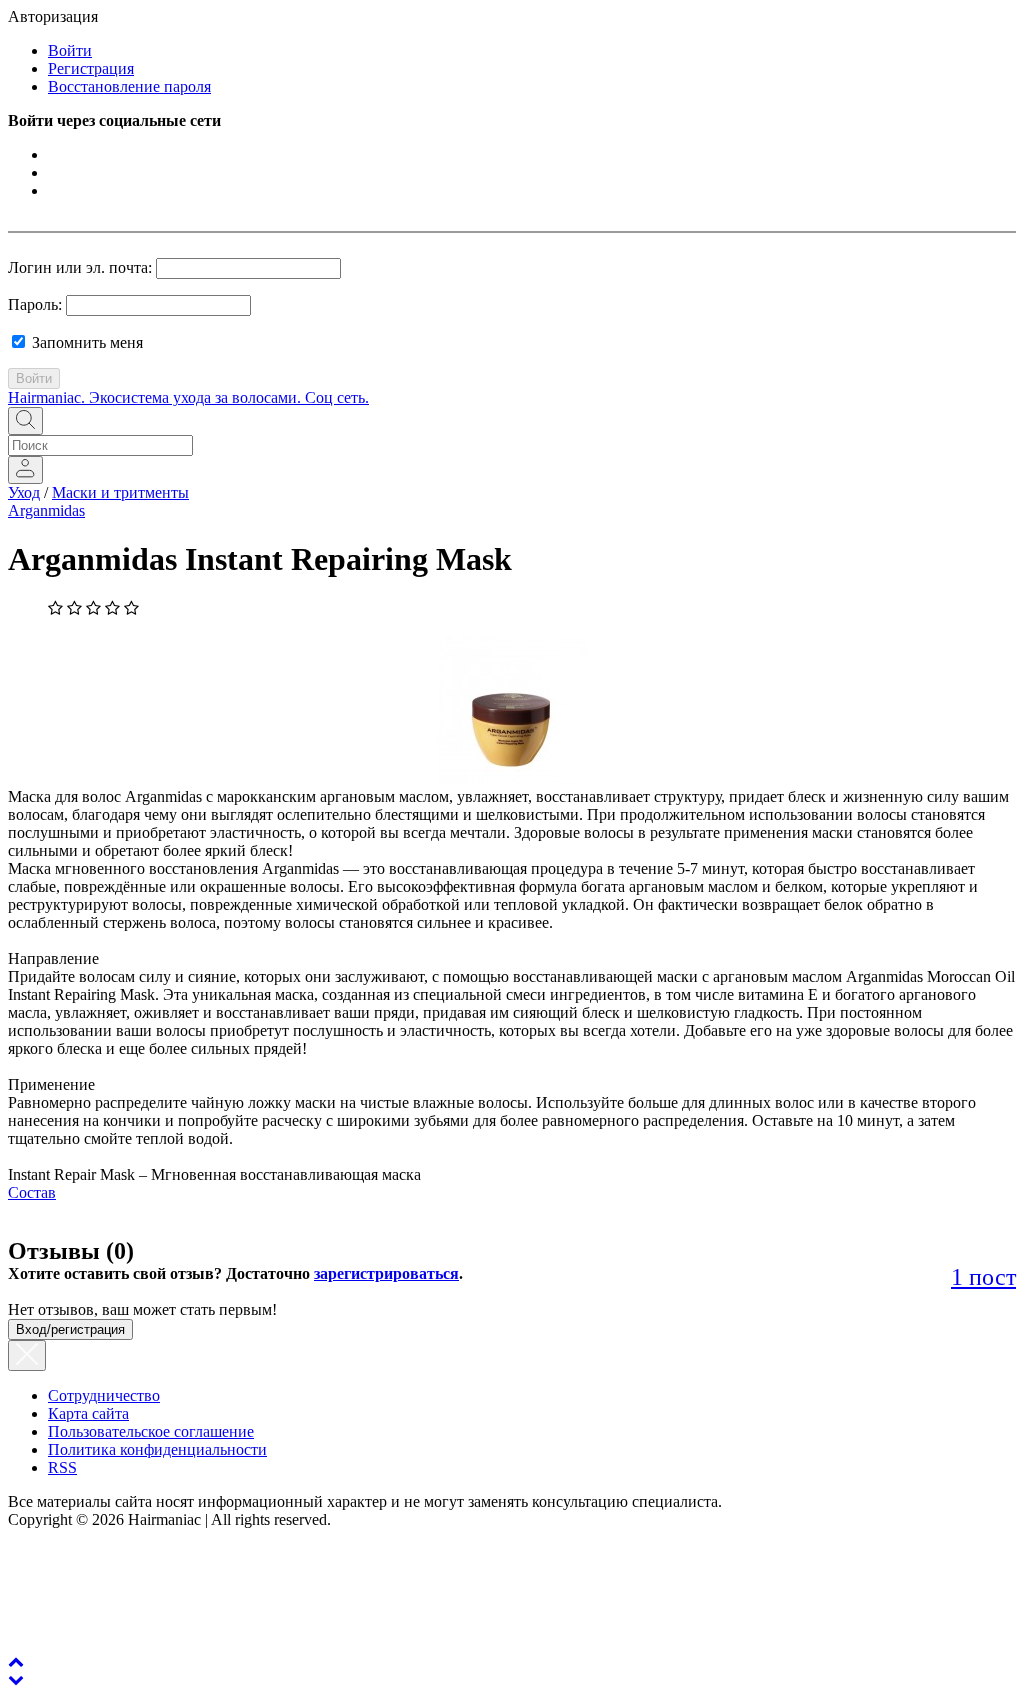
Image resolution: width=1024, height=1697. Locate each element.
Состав (32, 1192)
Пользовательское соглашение (151, 1431)
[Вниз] (16, 1679)
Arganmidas (46, 510)
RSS (62, 1467)
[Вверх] (16, 1661)
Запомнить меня (85, 342)
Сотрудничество (104, 1395)
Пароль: (35, 304)
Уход (24, 492)
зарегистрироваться (386, 1273)
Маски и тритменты (120, 492)
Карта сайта (88, 1413)
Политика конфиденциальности (157, 1449)
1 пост (983, 1277)
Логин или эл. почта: (80, 267)
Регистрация (91, 68)
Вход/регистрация (70, 1329)
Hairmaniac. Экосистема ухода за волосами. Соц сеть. (188, 397)
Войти (70, 50)
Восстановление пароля (129, 86)
